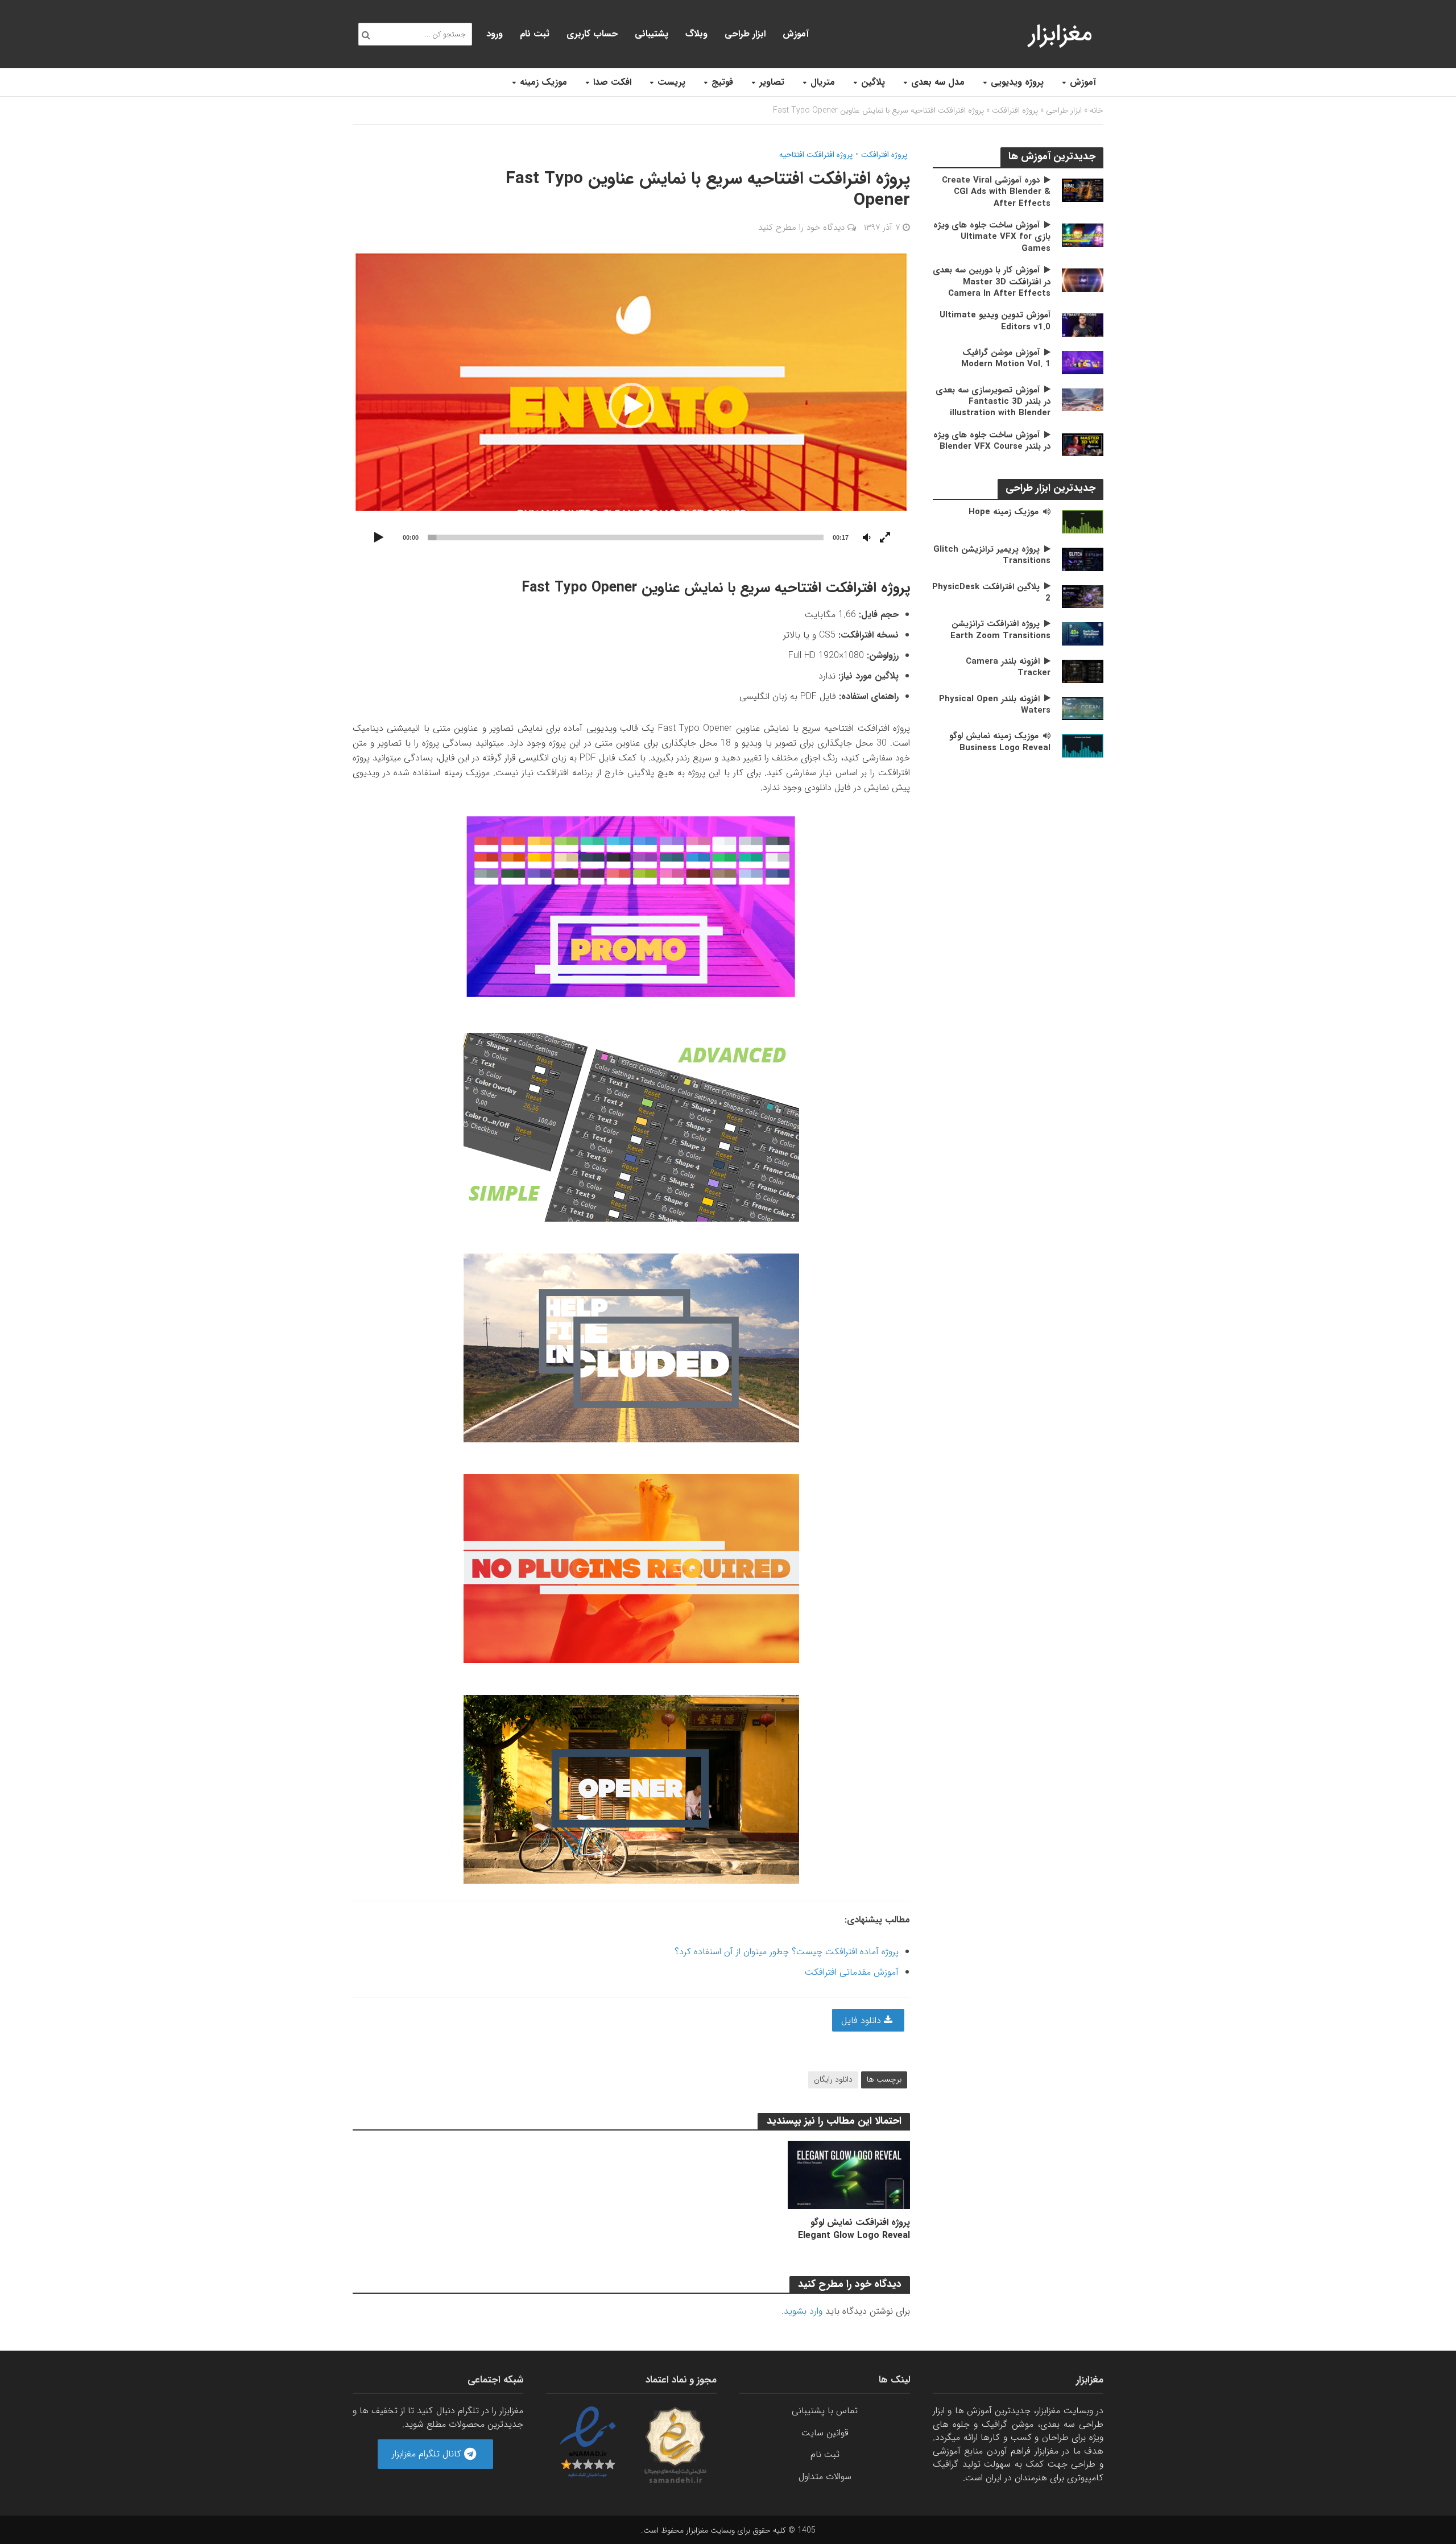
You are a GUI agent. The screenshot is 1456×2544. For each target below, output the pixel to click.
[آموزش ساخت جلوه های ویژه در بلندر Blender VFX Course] (1083, 444)
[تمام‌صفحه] (885, 538)
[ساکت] (867, 538)
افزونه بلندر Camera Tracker (1008, 667)
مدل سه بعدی (938, 82)
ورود (495, 34)
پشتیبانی (652, 34)
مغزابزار (1060, 34)
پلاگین (873, 82)
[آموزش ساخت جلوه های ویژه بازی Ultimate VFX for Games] (1083, 235)
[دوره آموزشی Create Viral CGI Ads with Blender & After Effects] (1083, 190)
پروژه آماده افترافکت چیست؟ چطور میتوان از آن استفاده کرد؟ (787, 1952)
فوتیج (722, 82)
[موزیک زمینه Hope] (1083, 521)
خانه (1097, 110)
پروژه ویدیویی (1017, 82)
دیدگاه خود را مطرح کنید (801, 227)
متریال (823, 82)
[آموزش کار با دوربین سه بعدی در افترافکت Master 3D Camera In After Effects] (1083, 280)
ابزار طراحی (745, 34)
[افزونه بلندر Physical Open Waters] (1083, 708)
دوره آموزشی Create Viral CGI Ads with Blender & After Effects (996, 192)
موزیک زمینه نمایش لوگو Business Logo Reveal (1000, 742)
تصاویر (772, 82)
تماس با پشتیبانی (825, 2411)
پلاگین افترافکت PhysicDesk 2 (991, 593)
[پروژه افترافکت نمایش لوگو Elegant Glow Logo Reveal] (849, 2175)
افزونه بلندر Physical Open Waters (995, 705)
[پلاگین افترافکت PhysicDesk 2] (1083, 596)
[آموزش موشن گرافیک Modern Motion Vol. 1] (1083, 362)
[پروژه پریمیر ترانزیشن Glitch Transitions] (1083, 559)
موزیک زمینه (543, 82)
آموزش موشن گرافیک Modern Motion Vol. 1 (1006, 359)
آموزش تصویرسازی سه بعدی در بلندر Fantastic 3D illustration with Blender (993, 402)
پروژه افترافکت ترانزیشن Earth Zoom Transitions (1000, 630)
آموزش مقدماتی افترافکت (852, 1972)
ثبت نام (535, 34)
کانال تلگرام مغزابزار (428, 2454)
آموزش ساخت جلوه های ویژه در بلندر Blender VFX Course (992, 441)
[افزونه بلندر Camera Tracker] (1083, 671)
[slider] (626, 537)
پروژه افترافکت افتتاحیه (816, 155)
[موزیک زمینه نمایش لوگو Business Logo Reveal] (1083, 745)
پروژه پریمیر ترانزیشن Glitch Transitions (992, 555)
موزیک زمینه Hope (1004, 512)
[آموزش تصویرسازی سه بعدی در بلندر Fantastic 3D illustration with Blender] (1083, 400)
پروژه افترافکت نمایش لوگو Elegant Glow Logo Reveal (854, 2229)
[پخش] (379, 538)
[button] (631, 406)
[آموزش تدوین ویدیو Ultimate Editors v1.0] (1083, 324)
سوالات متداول (825, 2477)
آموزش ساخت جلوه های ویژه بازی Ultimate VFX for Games (992, 237)
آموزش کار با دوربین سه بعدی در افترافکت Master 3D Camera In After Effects (992, 282)
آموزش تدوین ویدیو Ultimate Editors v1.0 (995, 321)
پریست (671, 82)
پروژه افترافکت (1015, 110)
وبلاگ (696, 34)
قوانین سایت (825, 2433)
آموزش (1083, 82)
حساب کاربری (592, 34)
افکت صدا (612, 82)
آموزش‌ (796, 34)
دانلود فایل (863, 2020)
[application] (631, 405)
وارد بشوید (803, 2311)
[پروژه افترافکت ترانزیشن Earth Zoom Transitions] (1083, 633)
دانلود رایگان (833, 2079)
